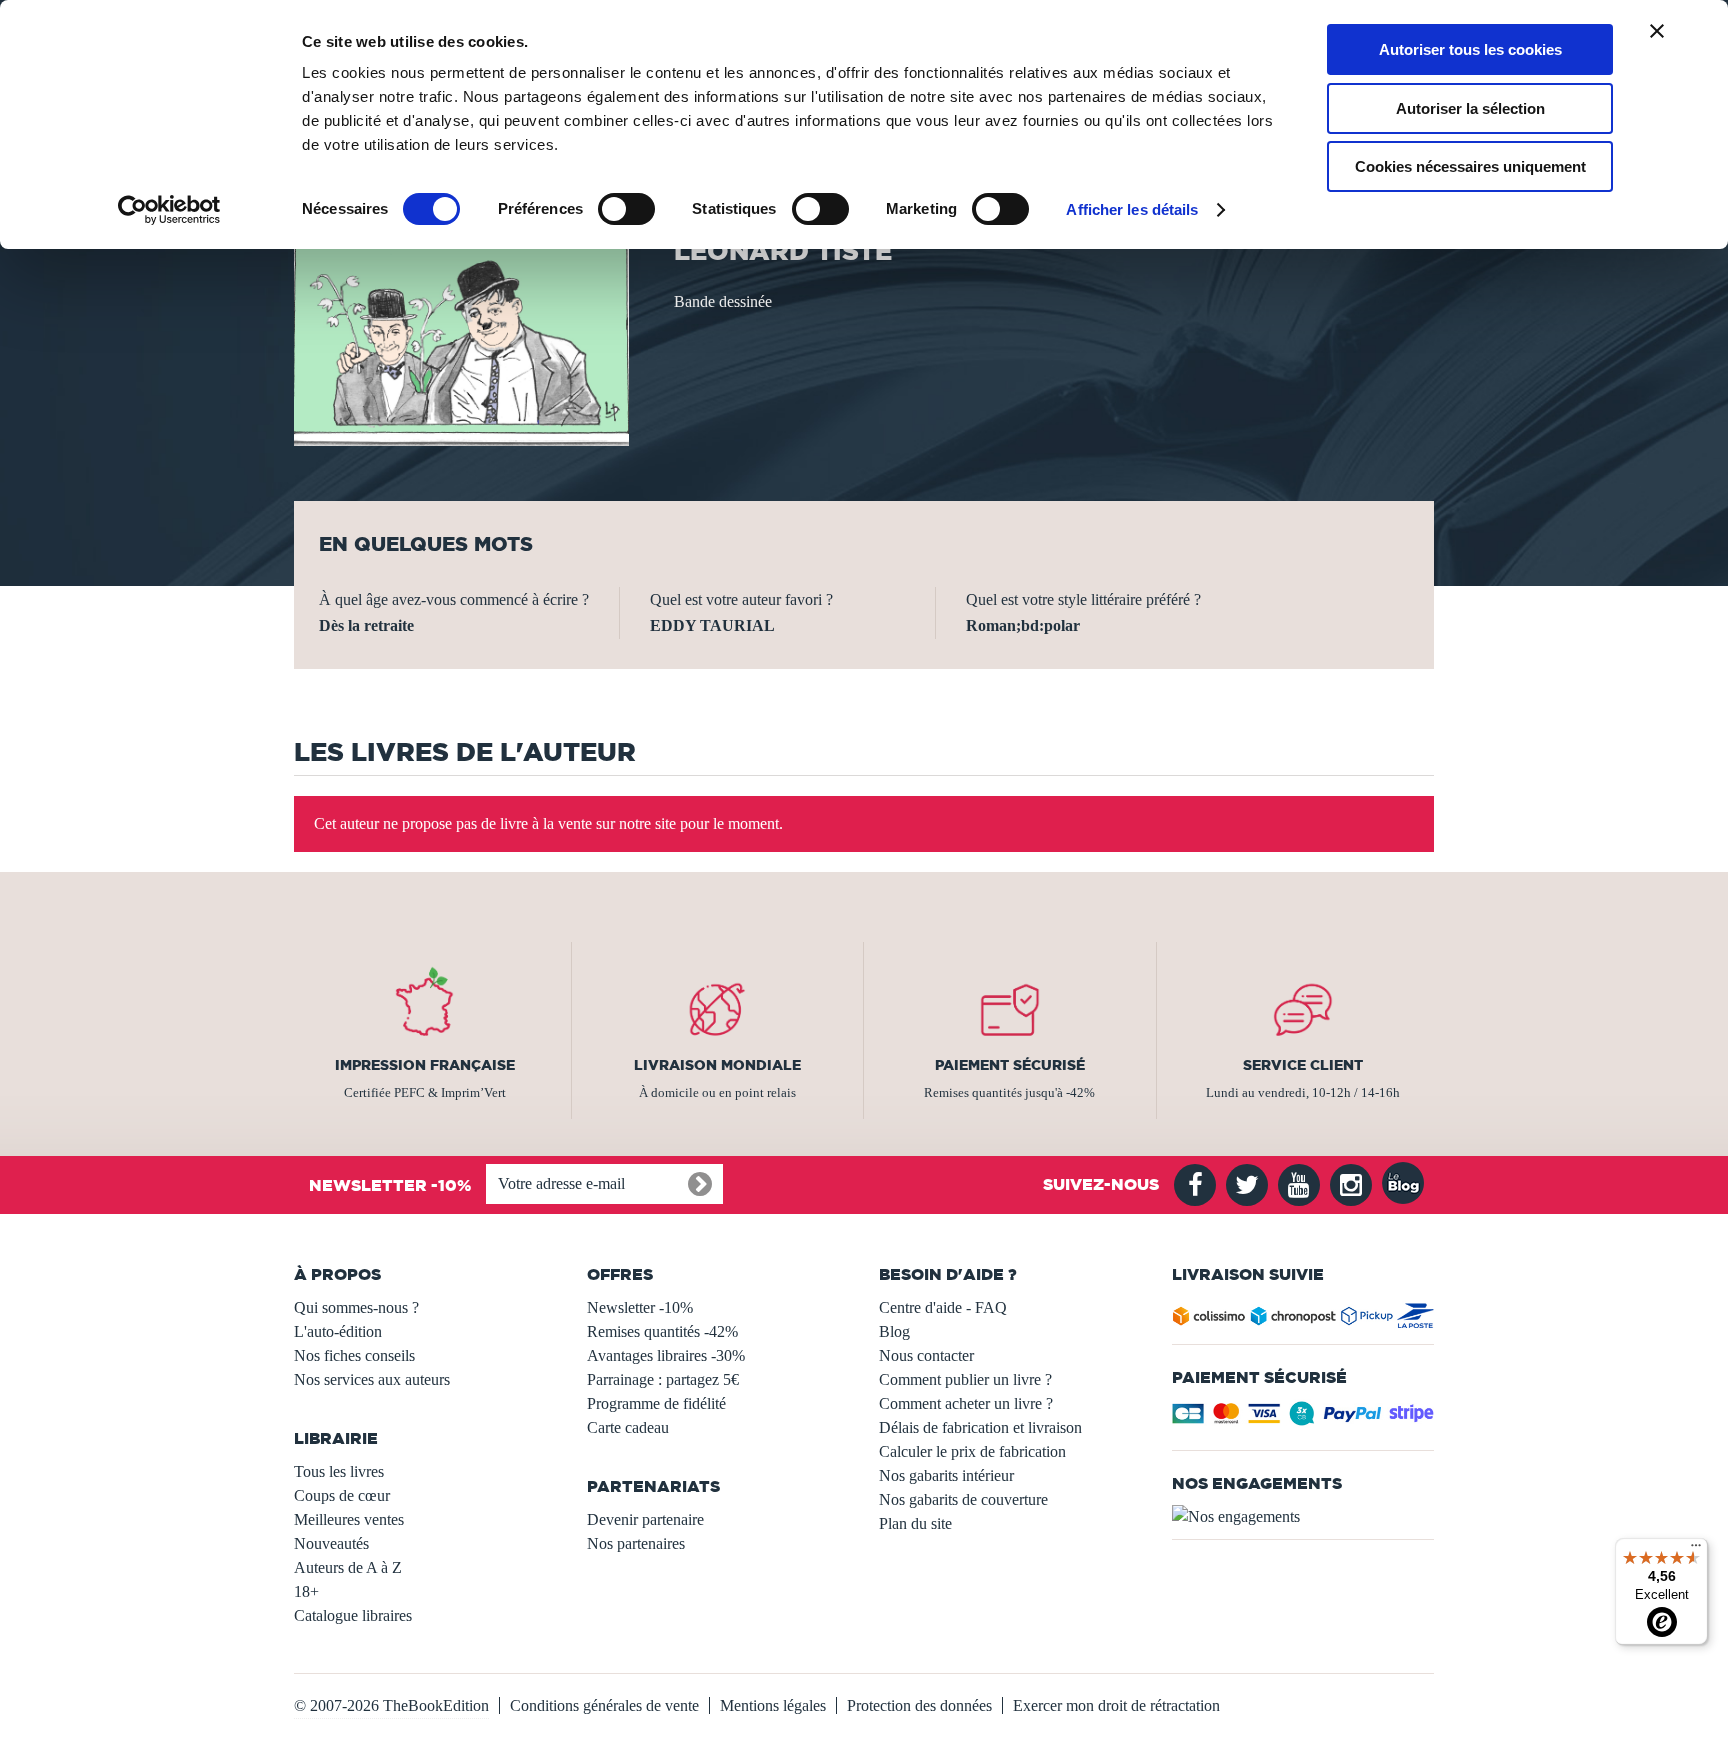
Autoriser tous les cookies (1470, 49)
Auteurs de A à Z (348, 1567)
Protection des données (919, 1705)
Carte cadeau (628, 1427)
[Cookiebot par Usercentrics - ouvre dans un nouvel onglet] (169, 210)
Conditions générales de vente (604, 1705)
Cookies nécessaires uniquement (1470, 166)
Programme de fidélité (656, 1403)
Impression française (425, 1065)
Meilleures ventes (349, 1519)
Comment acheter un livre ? (966, 1403)
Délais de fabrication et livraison (980, 1427)
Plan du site (915, 1523)
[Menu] (1696, 1550)
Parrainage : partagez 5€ (663, 1379)
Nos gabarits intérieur (946, 1475)
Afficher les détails (1132, 209)
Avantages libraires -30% (666, 1355)
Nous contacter (926, 1355)
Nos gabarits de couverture (963, 1499)
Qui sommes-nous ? (356, 1307)
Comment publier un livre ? (965, 1379)
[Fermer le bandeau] (1657, 31)
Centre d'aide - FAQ (943, 1307)
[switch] (626, 209)
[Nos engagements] (1303, 1517)
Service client (1303, 1065)
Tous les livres (339, 1471)
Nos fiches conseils (354, 1355)
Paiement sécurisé (1010, 1065)
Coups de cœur (342, 1495)
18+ (306, 1591)
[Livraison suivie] (1303, 1319)
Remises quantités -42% (662, 1331)
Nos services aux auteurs (372, 1379)
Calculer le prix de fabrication (972, 1451)
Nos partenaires (636, 1543)
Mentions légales (773, 1705)
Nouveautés (331, 1543)
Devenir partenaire (645, 1519)
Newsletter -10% (640, 1307)
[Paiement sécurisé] (1303, 1419)
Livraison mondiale (717, 1065)
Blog (894, 1331)
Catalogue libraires (353, 1615)
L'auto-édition (338, 1331)
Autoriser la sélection (1470, 108)
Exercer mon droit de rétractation (1116, 1705)
